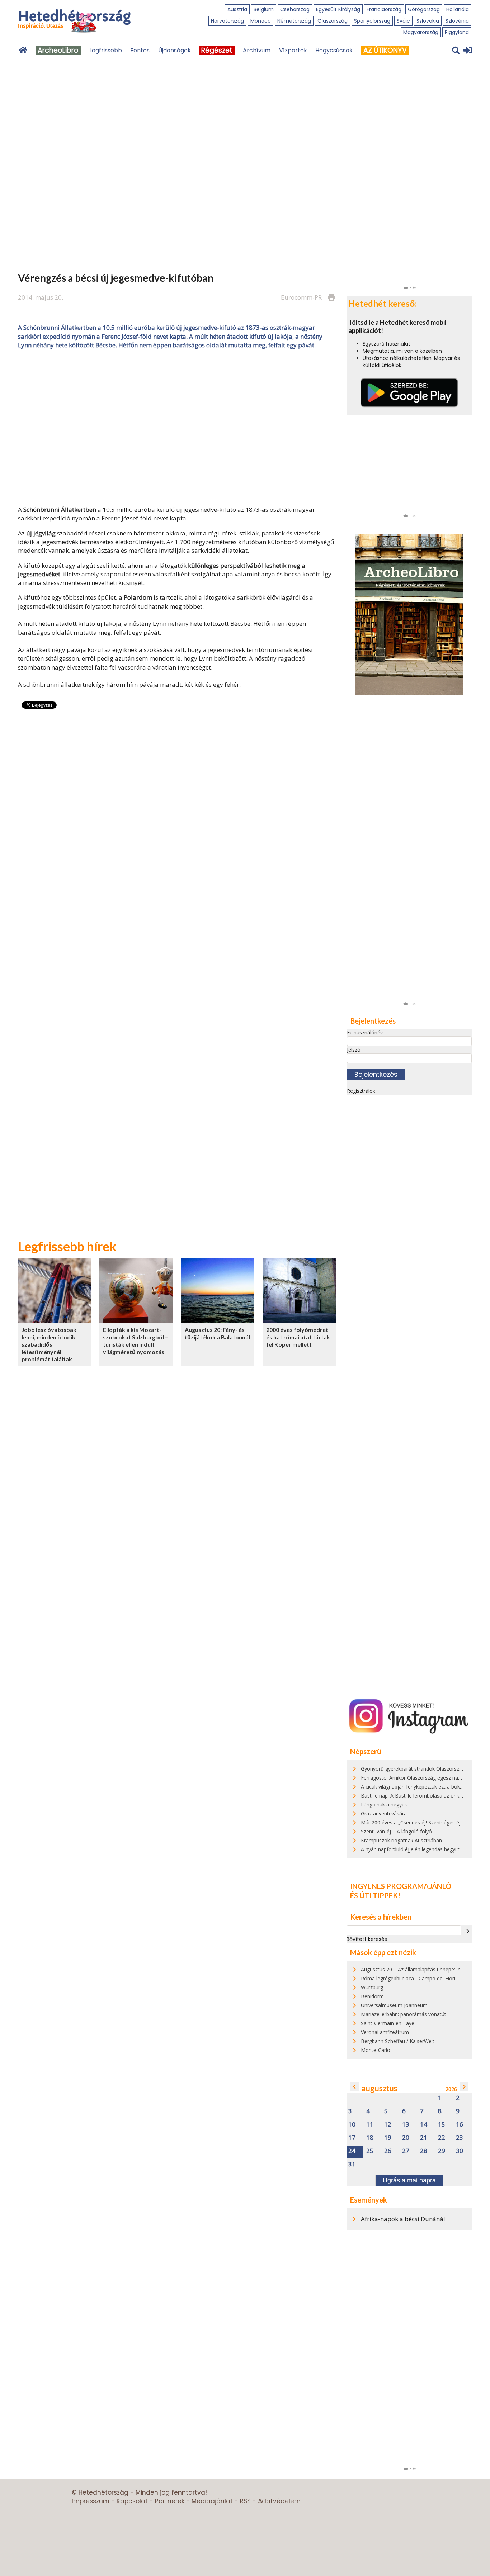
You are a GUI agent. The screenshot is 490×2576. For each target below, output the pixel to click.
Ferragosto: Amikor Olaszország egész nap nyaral (419, 1778)
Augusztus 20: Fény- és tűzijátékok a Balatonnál (217, 1333)
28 (424, 2151)
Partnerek (170, 2501)
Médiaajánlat (212, 2501)
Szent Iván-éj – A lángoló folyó (396, 1831)
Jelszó (354, 1050)
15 (442, 2125)
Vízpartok (293, 50)
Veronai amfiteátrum (385, 2032)
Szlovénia (457, 21)
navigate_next (468, 1931)
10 (352, 2125)
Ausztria (237, 9)
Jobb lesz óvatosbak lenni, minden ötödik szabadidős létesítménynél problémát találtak (49, 1344)
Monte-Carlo (376, 2050)
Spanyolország (372, 21)
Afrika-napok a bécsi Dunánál (403, 2219)
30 (460, 2151)
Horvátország (227, 21)
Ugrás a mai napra (409, 2180)
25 (370, 2151)
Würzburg (372, 1987)
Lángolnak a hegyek (384, 1804)
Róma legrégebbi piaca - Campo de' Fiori (408, 1978)
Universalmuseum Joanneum (394, 2005)
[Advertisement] (177, 427)
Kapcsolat (132, 2501)
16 (460, 2125)
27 (406, 2151)
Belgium (264, 9)
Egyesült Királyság (338, 9)
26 (388, 2151)
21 (424, 2138)
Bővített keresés (367, 1939)
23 (460, 2138)
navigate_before (354, 2087)
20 (406, 2138)
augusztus (380, 2088)
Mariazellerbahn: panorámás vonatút (404, 2014)
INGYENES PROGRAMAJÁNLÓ (401, 1886)
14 (424, 2125)
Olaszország (333, 21)
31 (352, 2164)
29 (442, 2151)
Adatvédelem (279, 2501)
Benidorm (372, 1996)
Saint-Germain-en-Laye (388, 2023)
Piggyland (457, 32)
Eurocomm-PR (301, 297)
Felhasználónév (365, 1032)
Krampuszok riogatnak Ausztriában (401, 1840)
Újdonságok (175, 50)
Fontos (140, 50)
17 (352, 2138)
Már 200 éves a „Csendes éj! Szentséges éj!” (412, 1822)
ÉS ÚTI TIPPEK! (375, 1895)
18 (370, 2138)
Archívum (257, 50)
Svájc (403, 21)
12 (388, 2125)
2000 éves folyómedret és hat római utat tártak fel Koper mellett (298, 1337)
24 (352, 2151)
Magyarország (421, 32)
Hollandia (458, 9)
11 (370, 2125)
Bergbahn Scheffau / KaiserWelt (398, 2041)
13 (406, 2125)
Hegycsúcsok (334, 50)
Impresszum (91, 2501)
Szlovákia (428, 21)
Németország (294, 21)
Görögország (424, 9)
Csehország (295, 9)
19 (388, 2138)
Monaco (261, 21)
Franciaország (384, 9)
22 (442, 2138)
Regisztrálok (361, 1091)
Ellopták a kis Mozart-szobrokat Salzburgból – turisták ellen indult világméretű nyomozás (136, 1341)
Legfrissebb (106, 50)
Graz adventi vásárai (384, 1813)
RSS (245, 2501)
